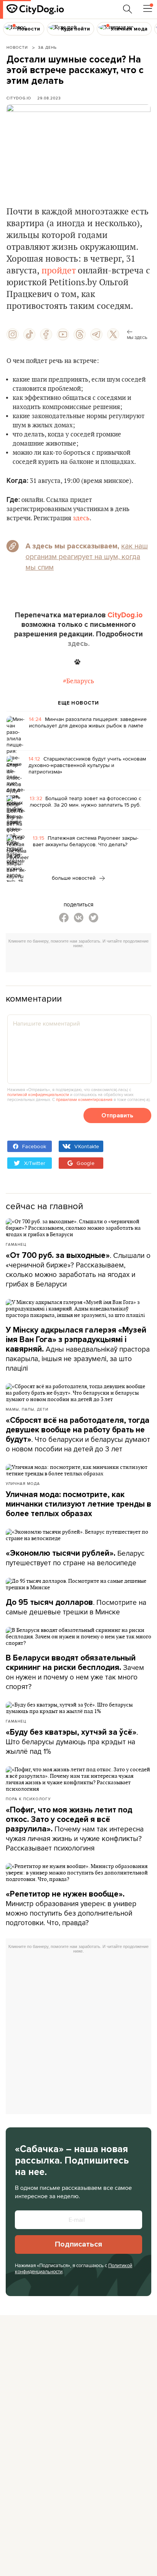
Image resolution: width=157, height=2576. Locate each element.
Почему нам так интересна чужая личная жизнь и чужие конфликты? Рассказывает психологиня (75, 1829)
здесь (81, 518)
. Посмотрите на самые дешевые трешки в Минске (76, 1607)
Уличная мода (23, 1483)
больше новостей (74, 878)
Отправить (117, 1115)
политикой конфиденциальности (38, 1095)
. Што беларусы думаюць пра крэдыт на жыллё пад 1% (72, 1742)
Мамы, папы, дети (27, 1409)
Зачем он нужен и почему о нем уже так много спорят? (75, 1672)
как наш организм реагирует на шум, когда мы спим (87, 556)
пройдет (58, 271)
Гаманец (16, 1244)
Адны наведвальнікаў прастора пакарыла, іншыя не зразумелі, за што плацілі (78, 1349)
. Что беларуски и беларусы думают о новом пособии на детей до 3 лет (78, 1435)
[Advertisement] (81, 961)
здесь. (79, 644)
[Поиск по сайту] (128, 9)
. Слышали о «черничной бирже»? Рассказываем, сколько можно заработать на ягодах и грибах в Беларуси (78, 1270)
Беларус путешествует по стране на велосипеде (75, 1558)
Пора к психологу (28, 1799)
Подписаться (78, 2244)
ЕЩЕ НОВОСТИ (78, 703)
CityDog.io (19, 98)
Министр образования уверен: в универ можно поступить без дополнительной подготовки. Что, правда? (71, 1909)
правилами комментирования (84, 1099)
